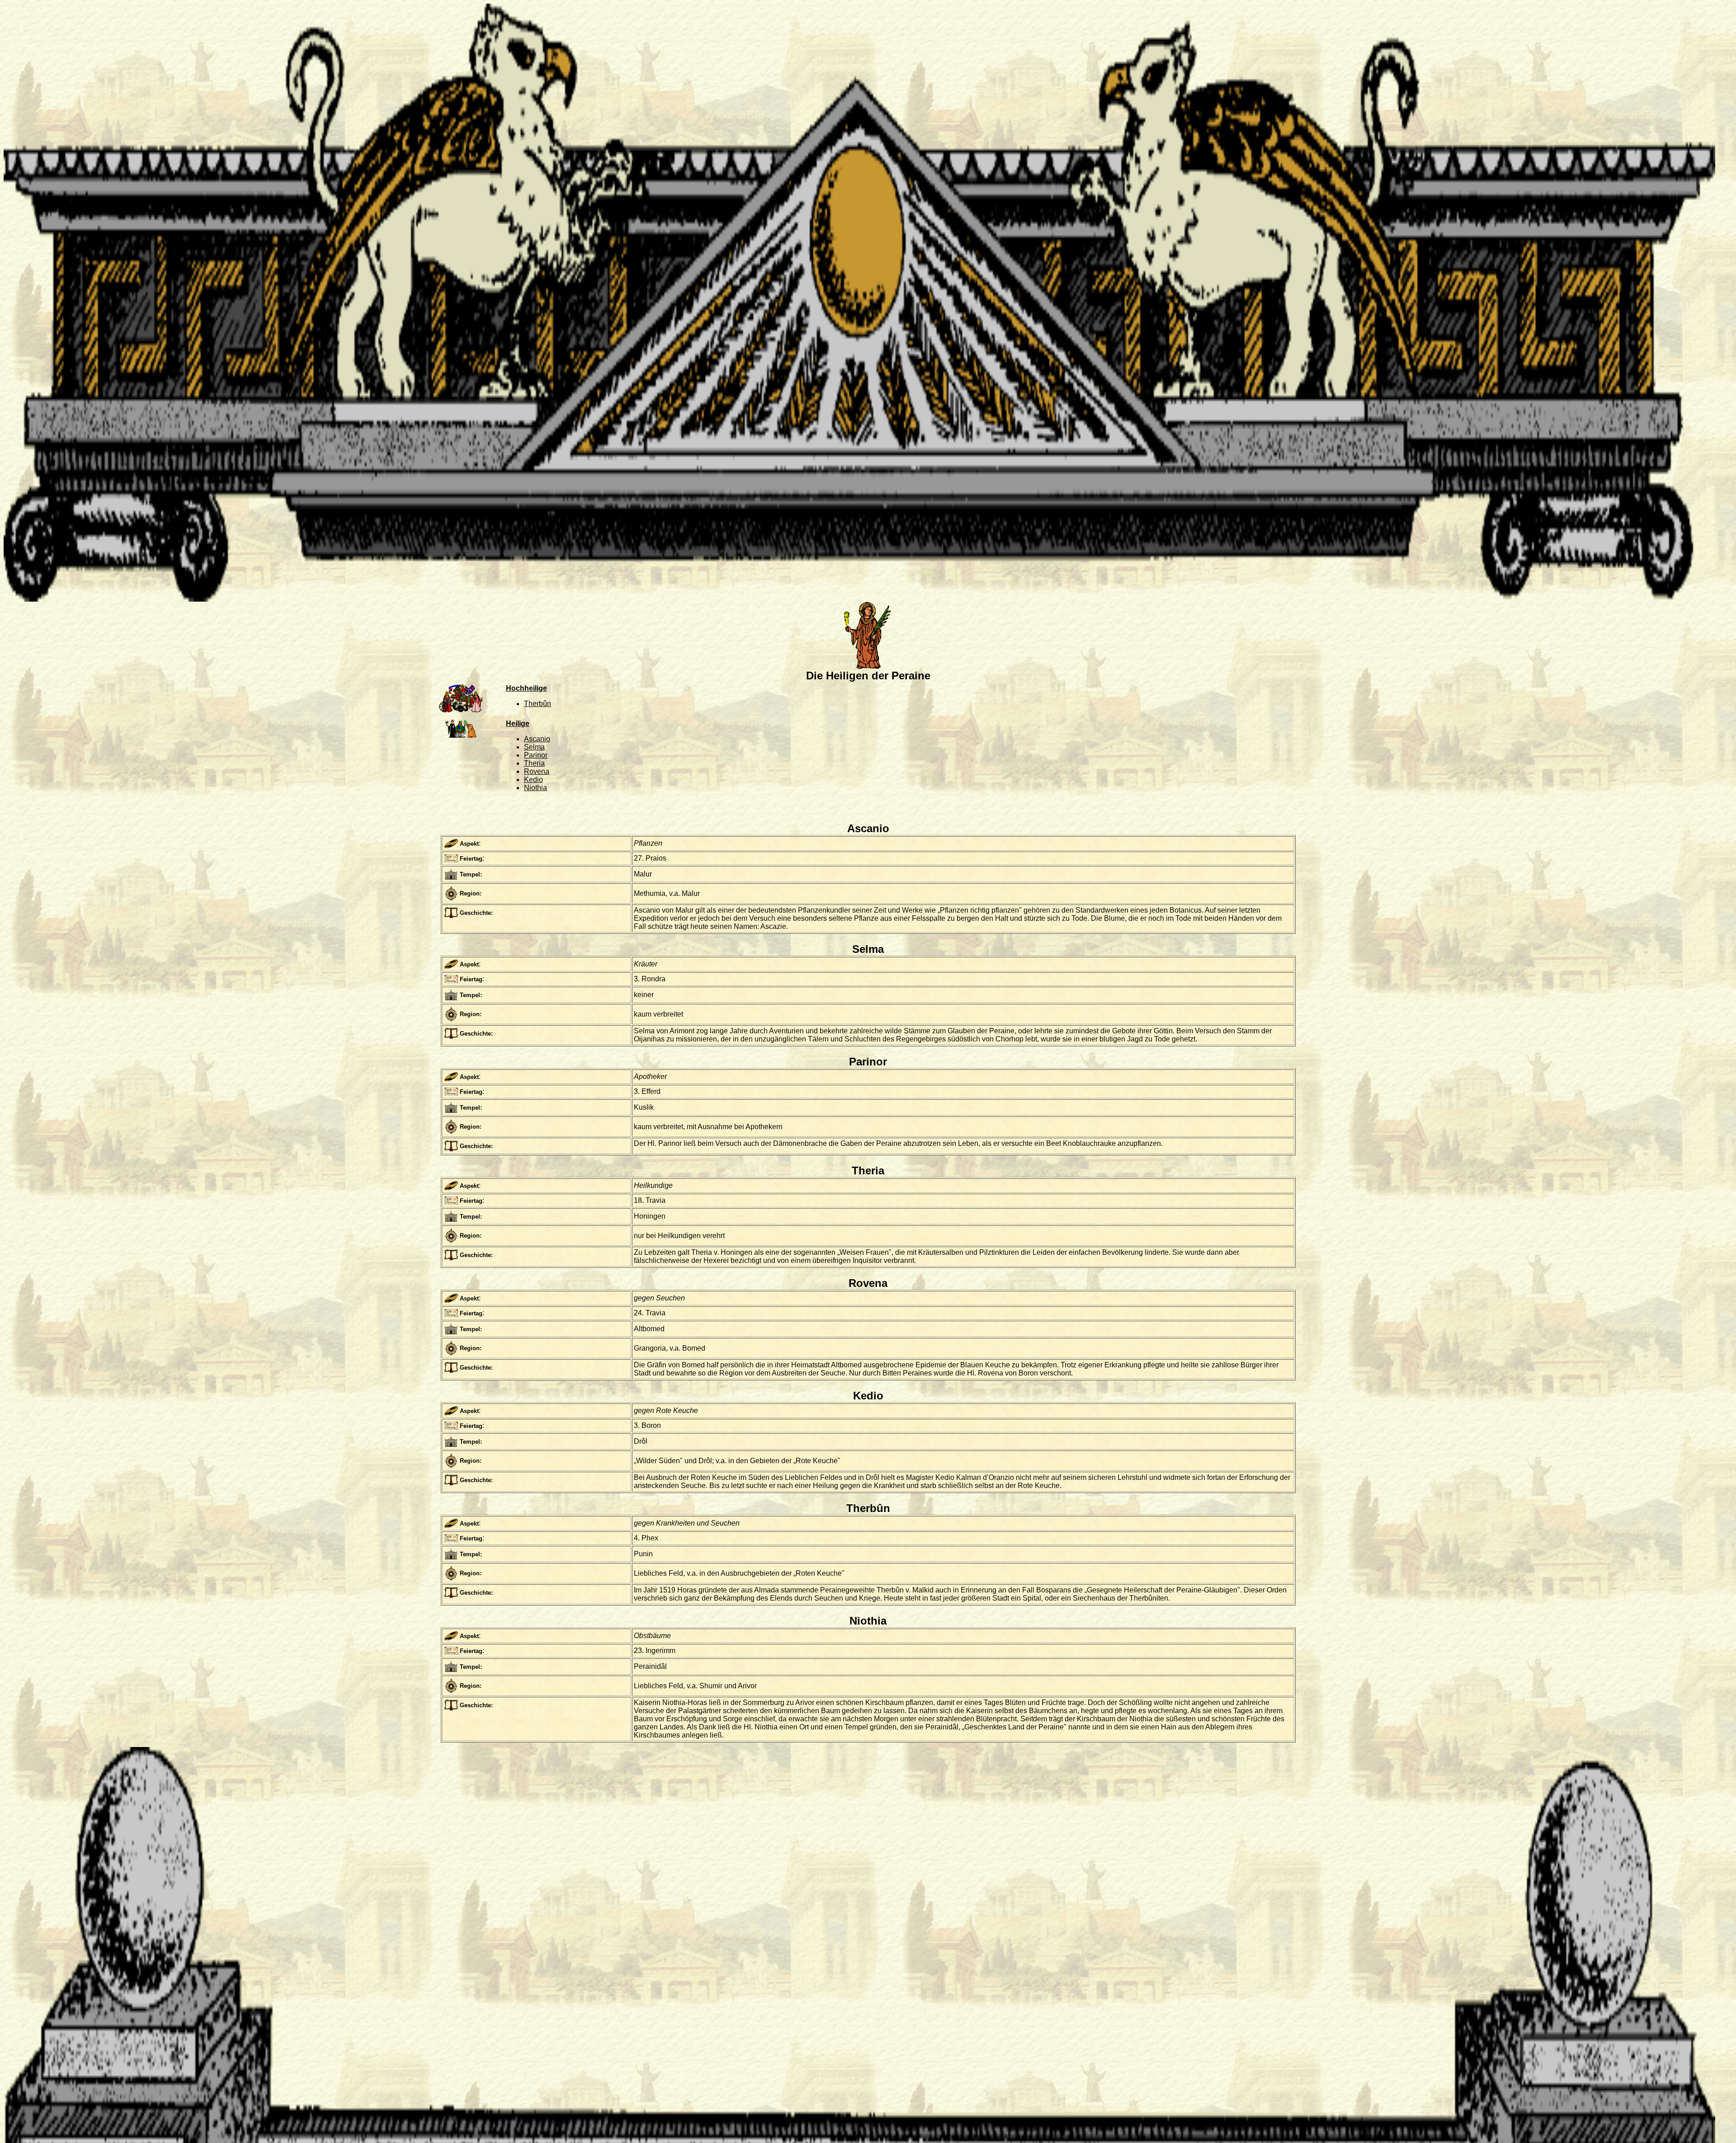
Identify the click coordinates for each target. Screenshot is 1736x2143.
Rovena (537, 771)
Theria (534, 763)
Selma (534, 747)
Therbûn (538, 704)
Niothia (535, 788)
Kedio (533, 779)
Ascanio (537, 739)
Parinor (536, 755)
